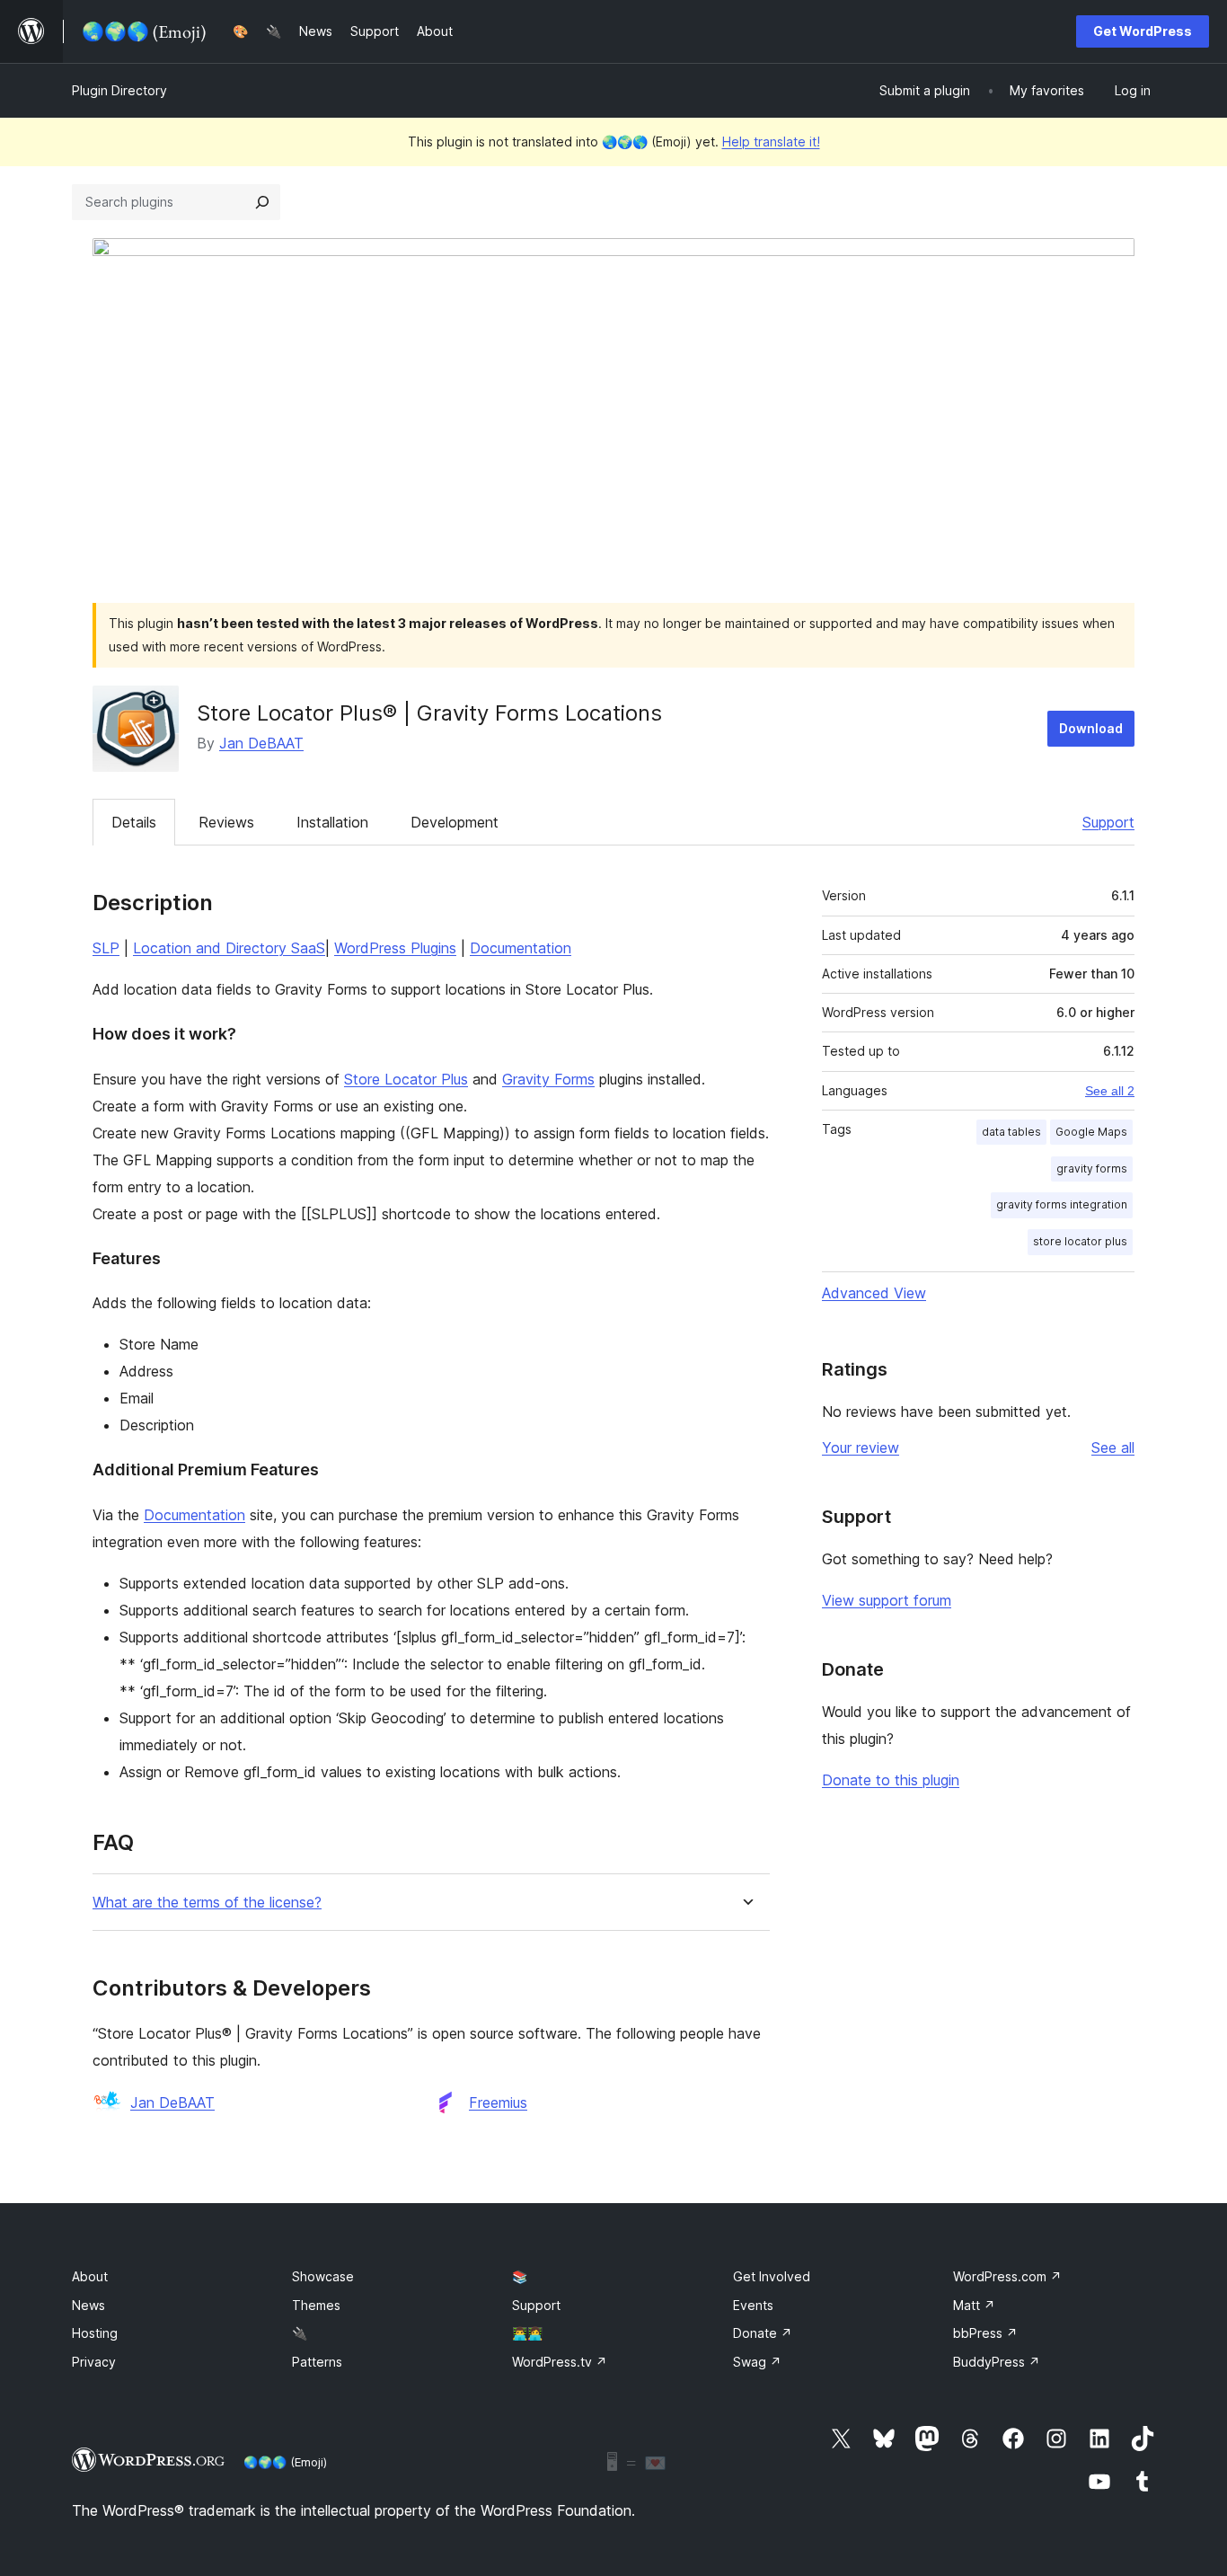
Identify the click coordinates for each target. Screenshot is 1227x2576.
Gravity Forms (548, 1079)
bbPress (985, 2333)
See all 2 (1110, 1091)
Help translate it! (771, 142)
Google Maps (1091, 1132)
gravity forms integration (1062, 1204)
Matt (974, 2305)
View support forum (887, 1600)
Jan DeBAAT (261, 743)
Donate (763, 2333)
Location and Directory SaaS (229, 948)
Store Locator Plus (406, 1079)
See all (1113, 1447)
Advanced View (874, 1293)
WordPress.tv (560, 2362)
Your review (861, 1447)
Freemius (498, 2102)
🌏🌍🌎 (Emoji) (285, 2462)
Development (455, 822)
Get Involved (772, 2276)
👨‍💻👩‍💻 (527, 2333)
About (90, 2276)
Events (753, 2305)
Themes (316, 2305)
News (88, 2305)
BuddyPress (997, 2362)
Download (1091, 728)
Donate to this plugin (891, 1780)
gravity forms (1092, 1168)
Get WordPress (1143, 31)
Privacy (94, 2362)
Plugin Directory (119, 90)
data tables (1011, 1132)
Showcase (323, 2276)
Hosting (95, 2333)
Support (1108, 822)
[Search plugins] (262, 202)
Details (134, 822)
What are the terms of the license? (207, 1903)
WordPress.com (1007, 2276)
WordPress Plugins (395, 948)
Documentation (521, 948)
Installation (332, 822)
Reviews (226, 822)
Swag (757, 2362)
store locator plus (1080, 1241)
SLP (106, 948)
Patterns (317, 2362)
